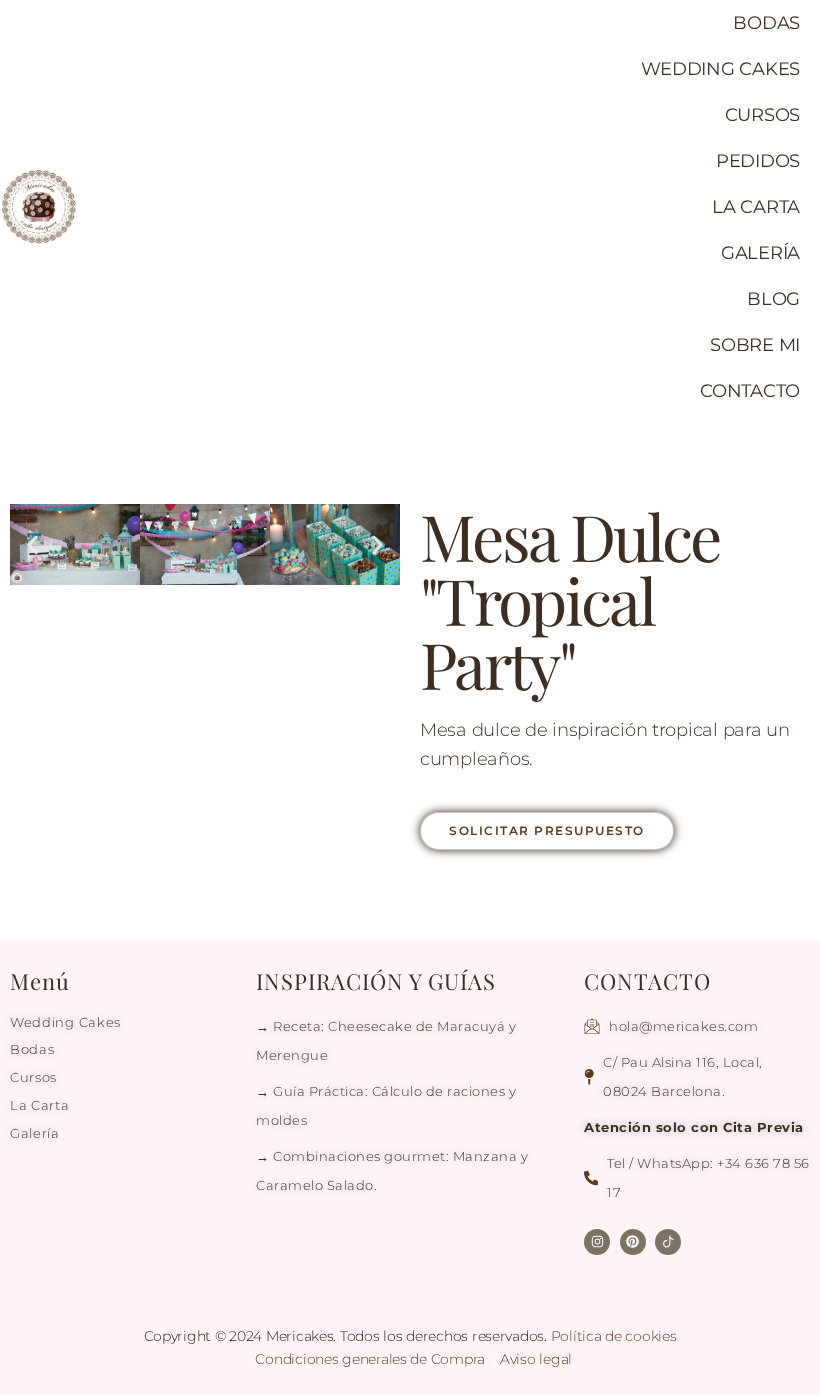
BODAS (766, 23)
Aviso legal (536, 1359)
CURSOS (762, 115)
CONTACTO (750, 391)
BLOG (773, 299)
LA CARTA (756, 207)
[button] (32, 544)
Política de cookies (614, 1336)
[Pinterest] (633, 1242)
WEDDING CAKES (721, 69)
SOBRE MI (755, 345)
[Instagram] (597, 1242)
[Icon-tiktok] (668, 1242)
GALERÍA (760, 253)
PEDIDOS (758, 161)
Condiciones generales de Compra (371, 1359)
